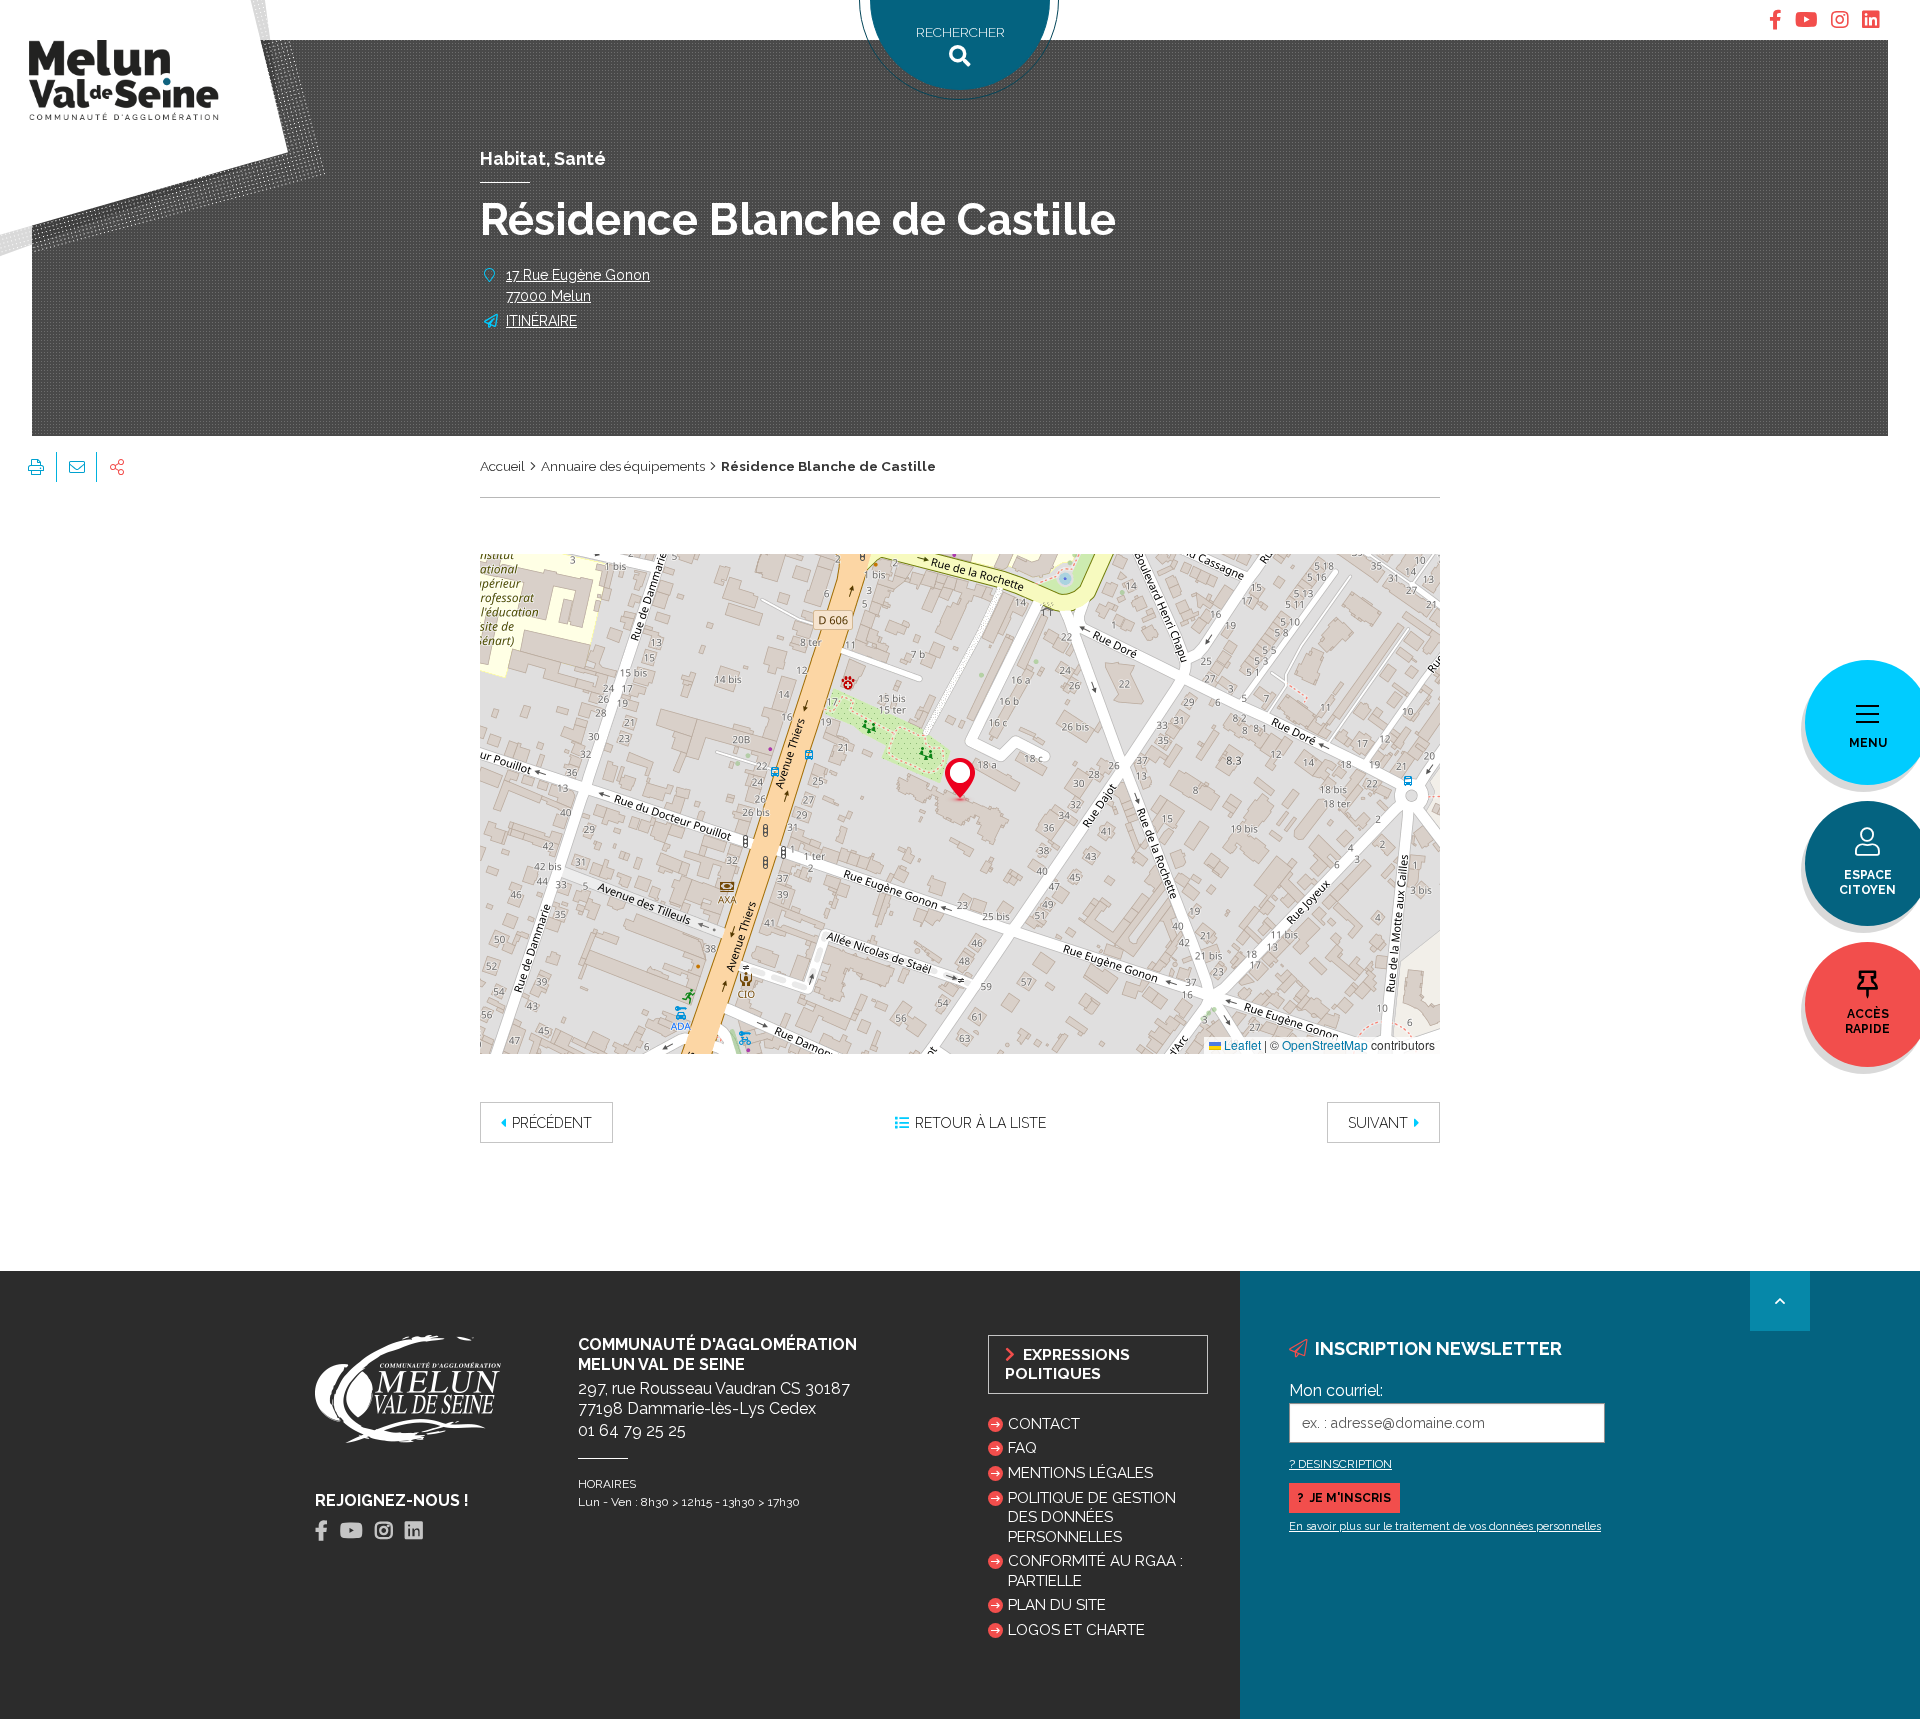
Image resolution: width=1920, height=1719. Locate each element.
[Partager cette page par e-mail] (76, 467)
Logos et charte (1076, 1630)
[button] (960, 781)
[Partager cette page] (117, 467)
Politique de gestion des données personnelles (1092, 1517)
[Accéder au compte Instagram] (1840, 20)
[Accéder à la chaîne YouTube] (1806, 20)
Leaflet (1241, 1044)
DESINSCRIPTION (1345, 1464)
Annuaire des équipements (623, 466)
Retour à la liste (980, 1123)
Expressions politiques (1067, 1364)
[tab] (1775, 20)
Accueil (502, 466)
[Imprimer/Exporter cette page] (36, 467)
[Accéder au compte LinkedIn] (1871, 20)
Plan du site (1057, 1605)
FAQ (1022, 1448)
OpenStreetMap (1325, 1044)
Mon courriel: (1336, 1390)
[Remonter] (1780, 1301)
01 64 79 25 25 (632, 1430)
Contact (1044, 1424)
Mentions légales (1080, 1473)
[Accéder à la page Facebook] (1775, 20)
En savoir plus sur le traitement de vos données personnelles (1445, 1526)
